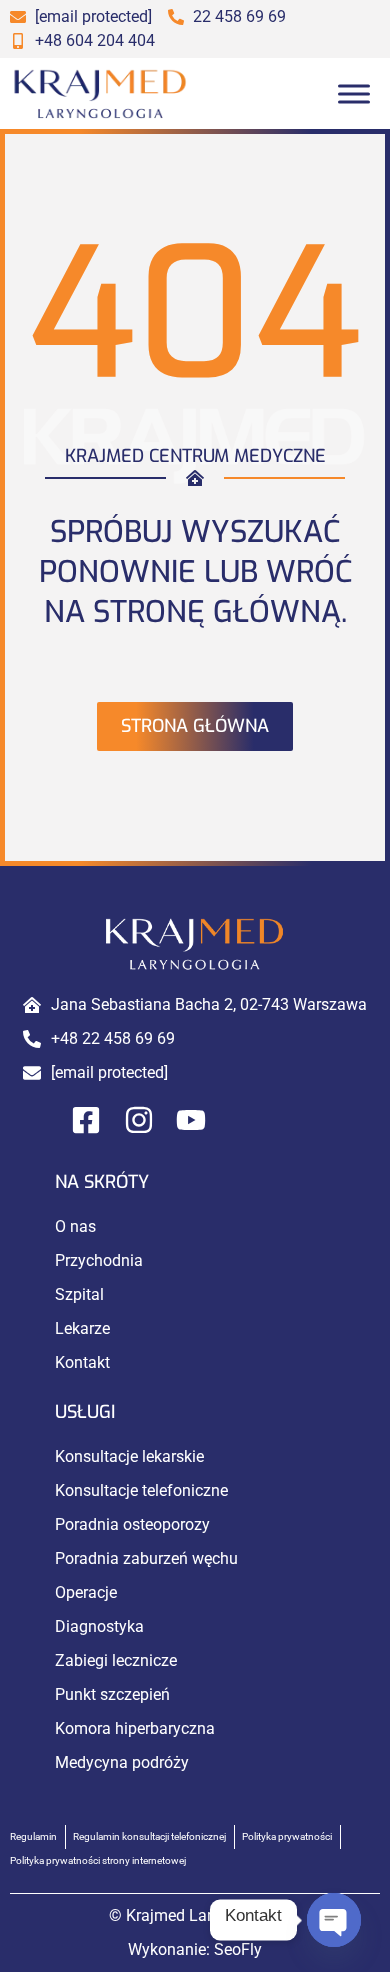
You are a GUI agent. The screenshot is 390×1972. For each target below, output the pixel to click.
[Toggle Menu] (354, 94)
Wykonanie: (195, 1949)
